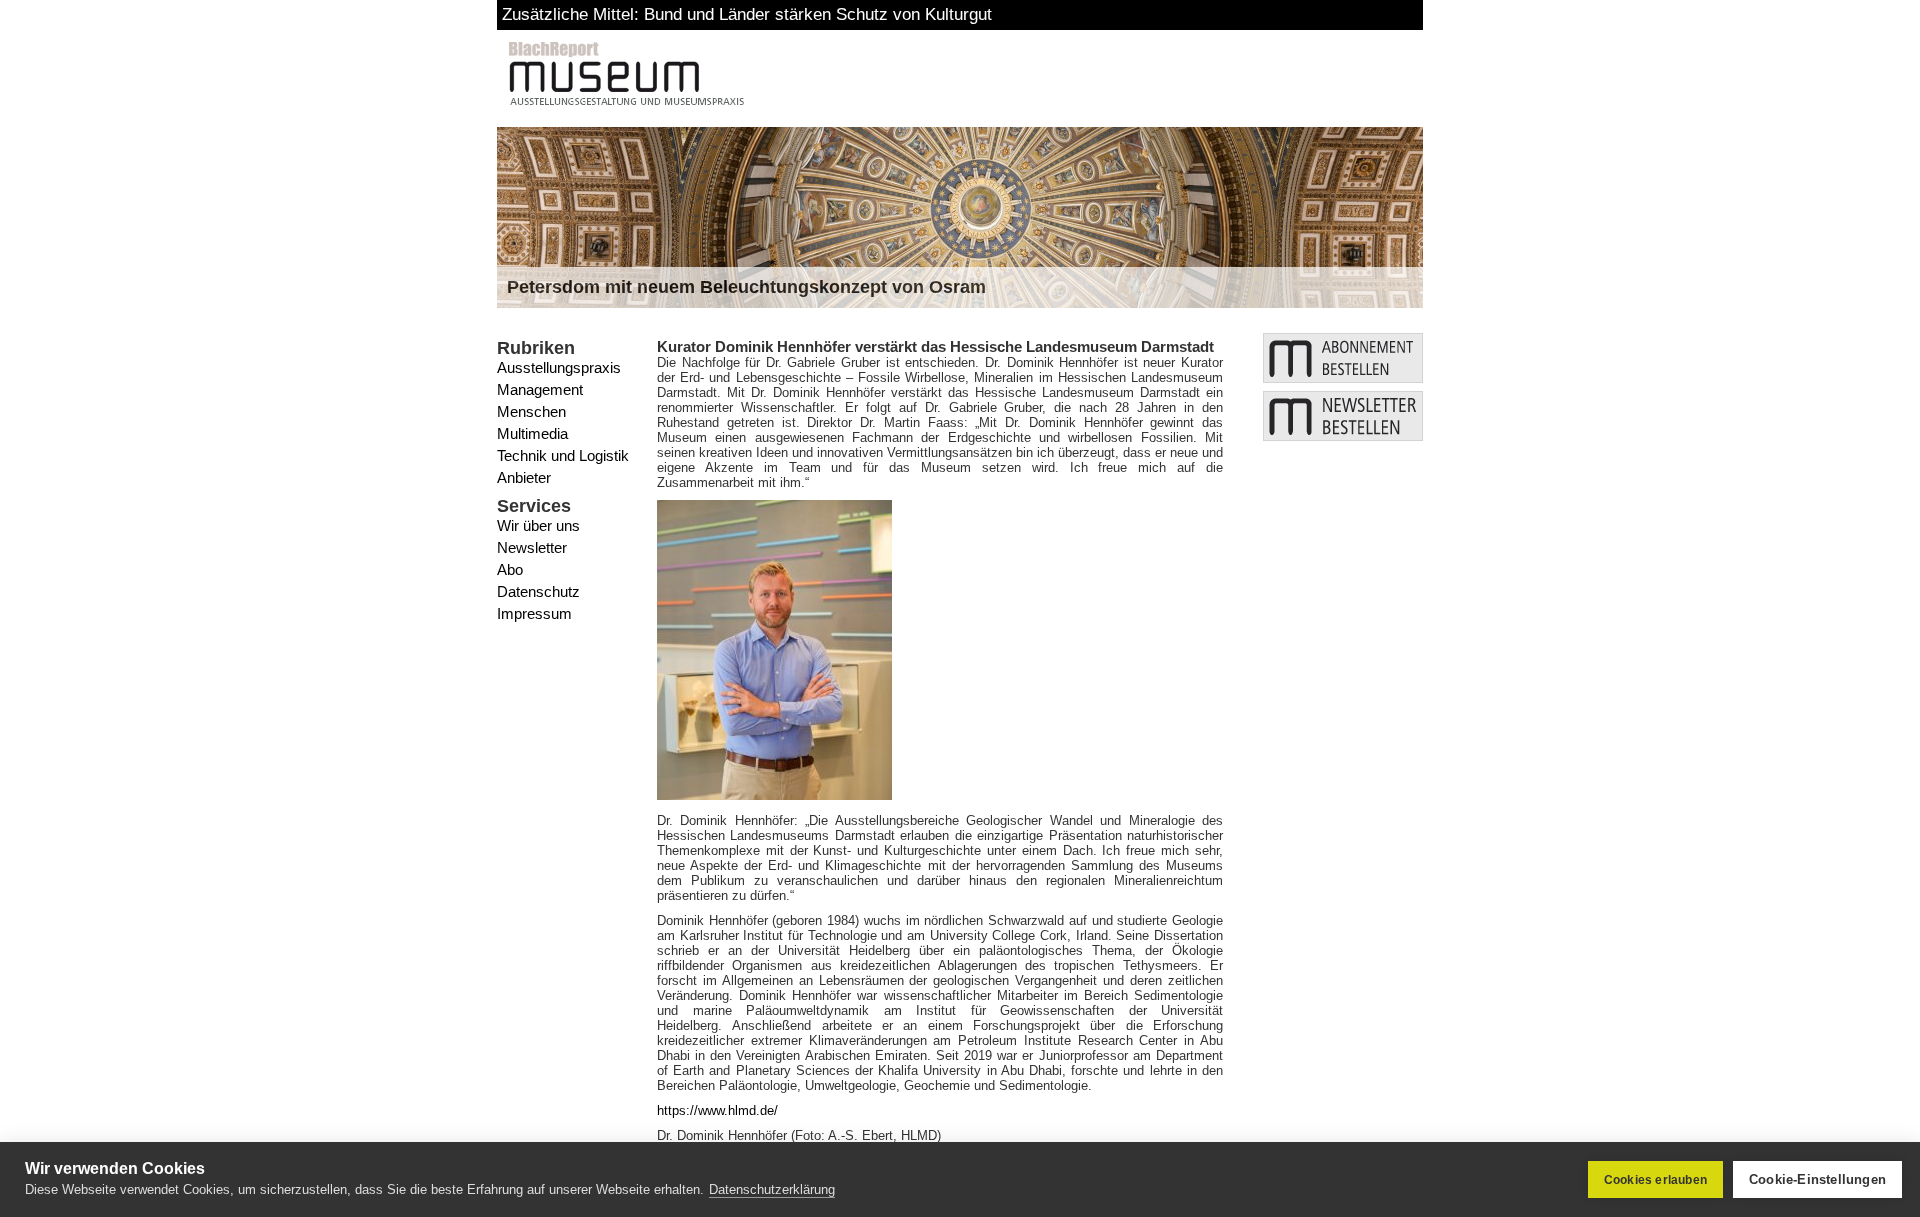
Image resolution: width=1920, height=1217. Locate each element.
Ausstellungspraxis (559, 367)
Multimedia (532, 433)
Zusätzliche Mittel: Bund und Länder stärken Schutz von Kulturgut (747, 14)
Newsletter (532, 547)
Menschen (531, 411)
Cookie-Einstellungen (1817, 1179)
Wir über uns (538, 525)
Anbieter (524, 477)
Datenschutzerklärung (772, 1189)
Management (540, 389)
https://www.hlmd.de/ (717, 1110)
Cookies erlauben (1655, 1180)
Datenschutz (538, 591)
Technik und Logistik (563, 455)
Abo (510, 569)
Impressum (534, 613)
